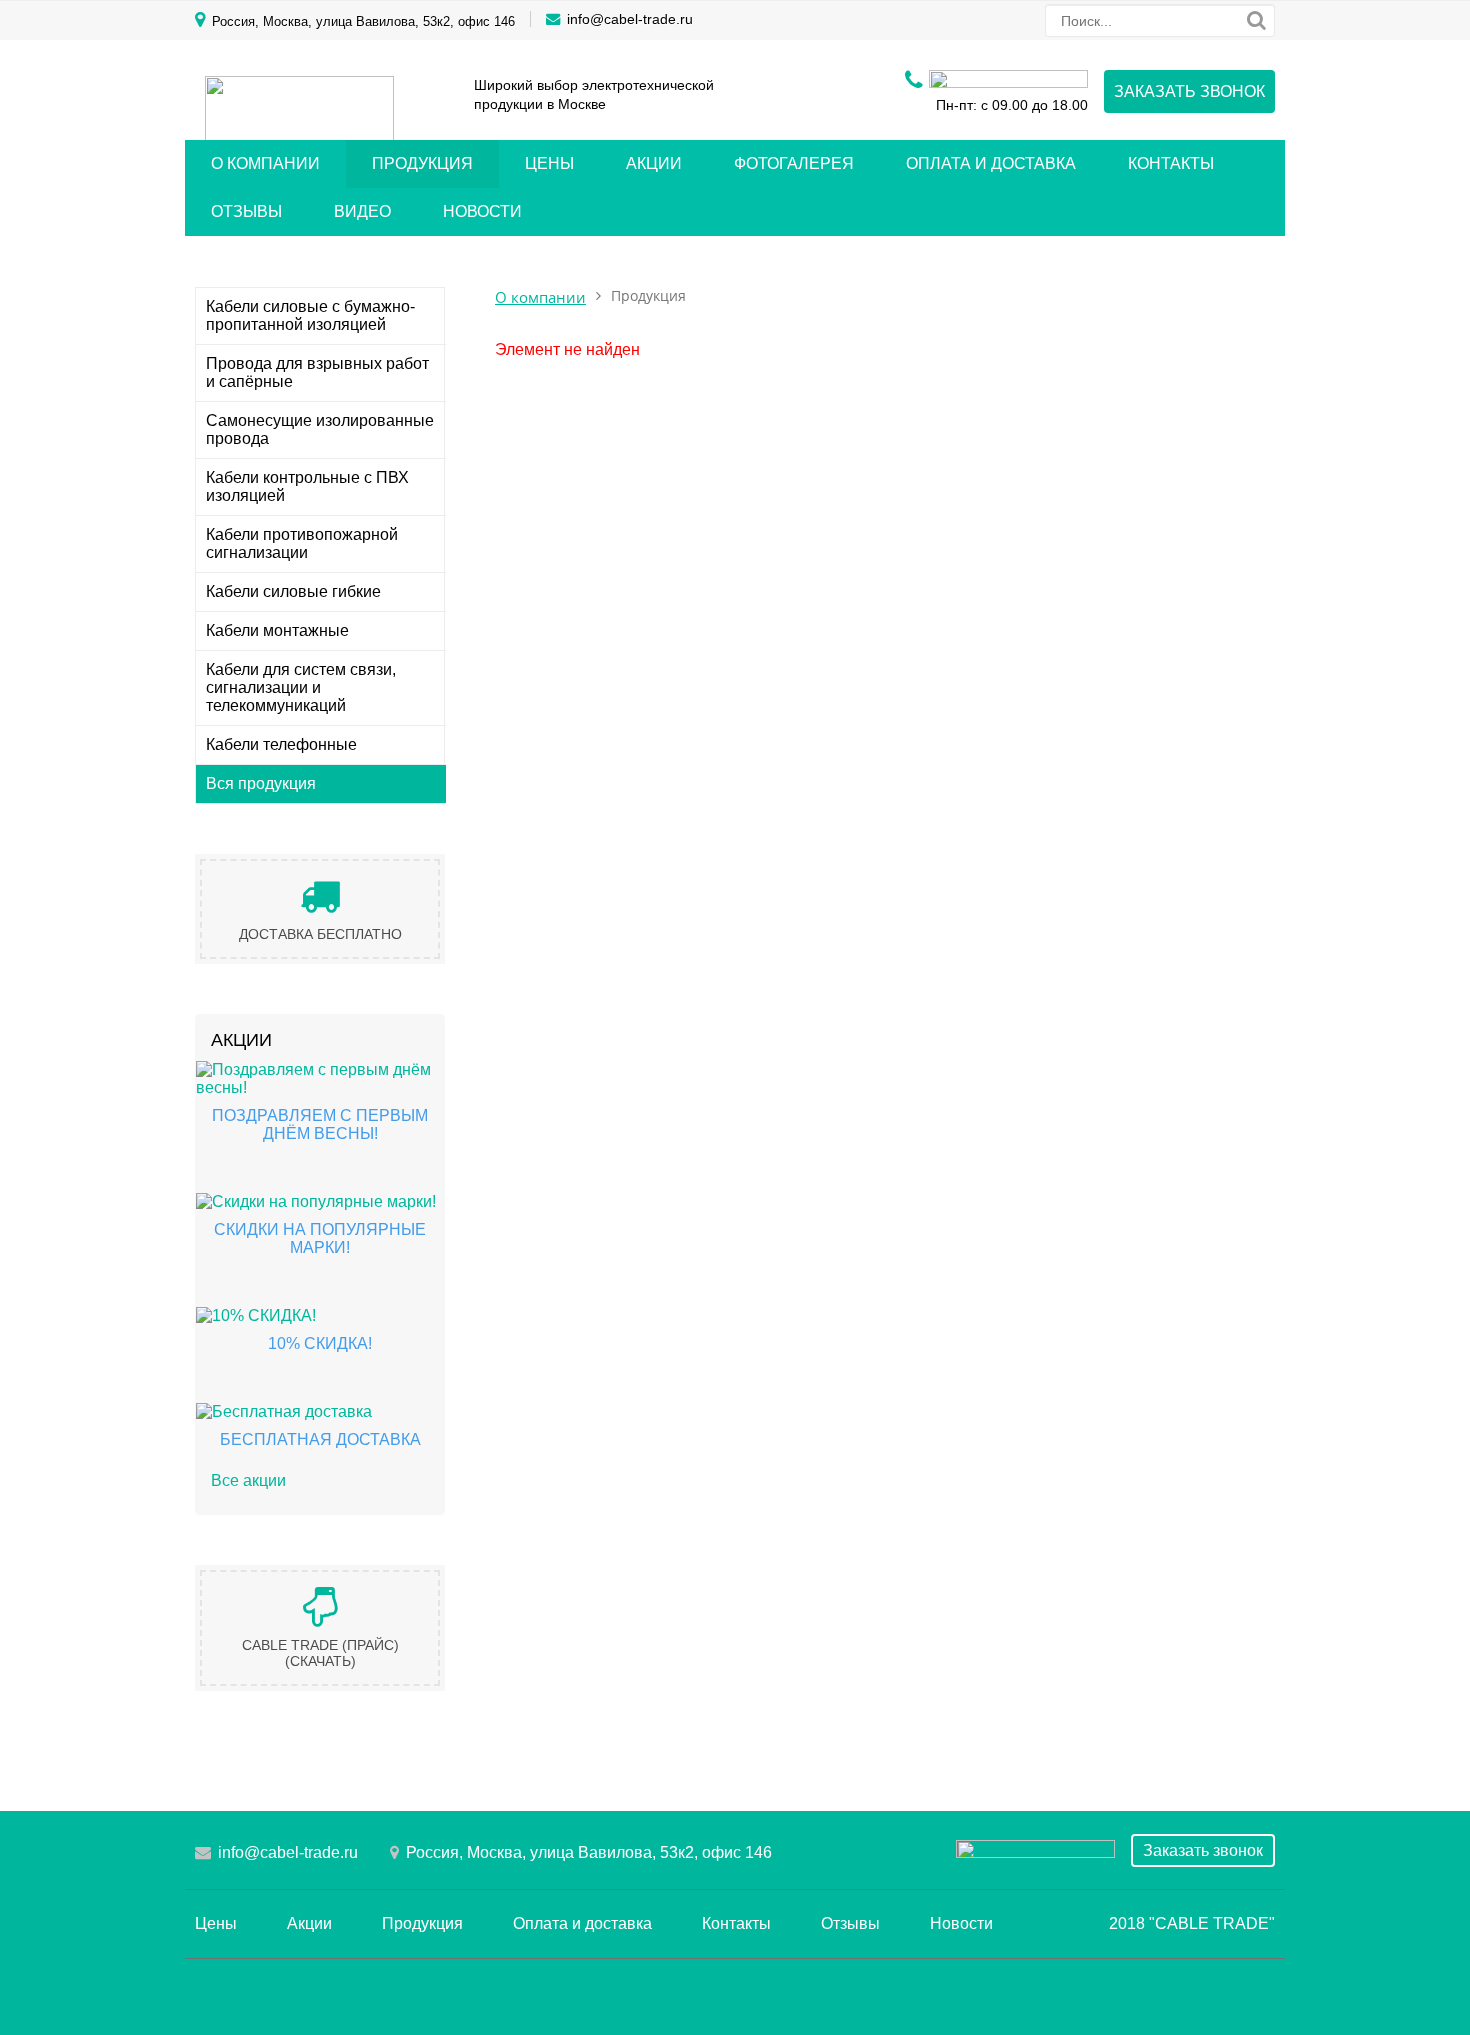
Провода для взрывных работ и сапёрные (317, 372)
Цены (549, 163)
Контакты (1171, 163)
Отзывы (246, 211)
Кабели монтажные (277, 630)
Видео (362, 211)
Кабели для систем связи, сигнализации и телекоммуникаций (301, 687)
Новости (482, 211)
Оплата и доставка (991, 163)
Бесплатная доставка (320, 1439)
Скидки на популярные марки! (320, 1238)
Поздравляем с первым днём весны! (320, 1124)
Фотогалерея (794, 163)
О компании (265, 163)
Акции (654, 163)
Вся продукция (261, 783)
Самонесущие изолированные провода (320, 429)
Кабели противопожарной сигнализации (302, 543)
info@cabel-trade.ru (630, 19)
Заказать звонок (1189, 91)
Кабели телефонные (281, 744)
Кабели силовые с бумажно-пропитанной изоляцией (310, 315)
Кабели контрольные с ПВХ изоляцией (307, 486)
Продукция (422, 163)
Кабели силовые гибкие (293, 591)
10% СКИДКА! (320, 1343)
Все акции (248, 1480)
